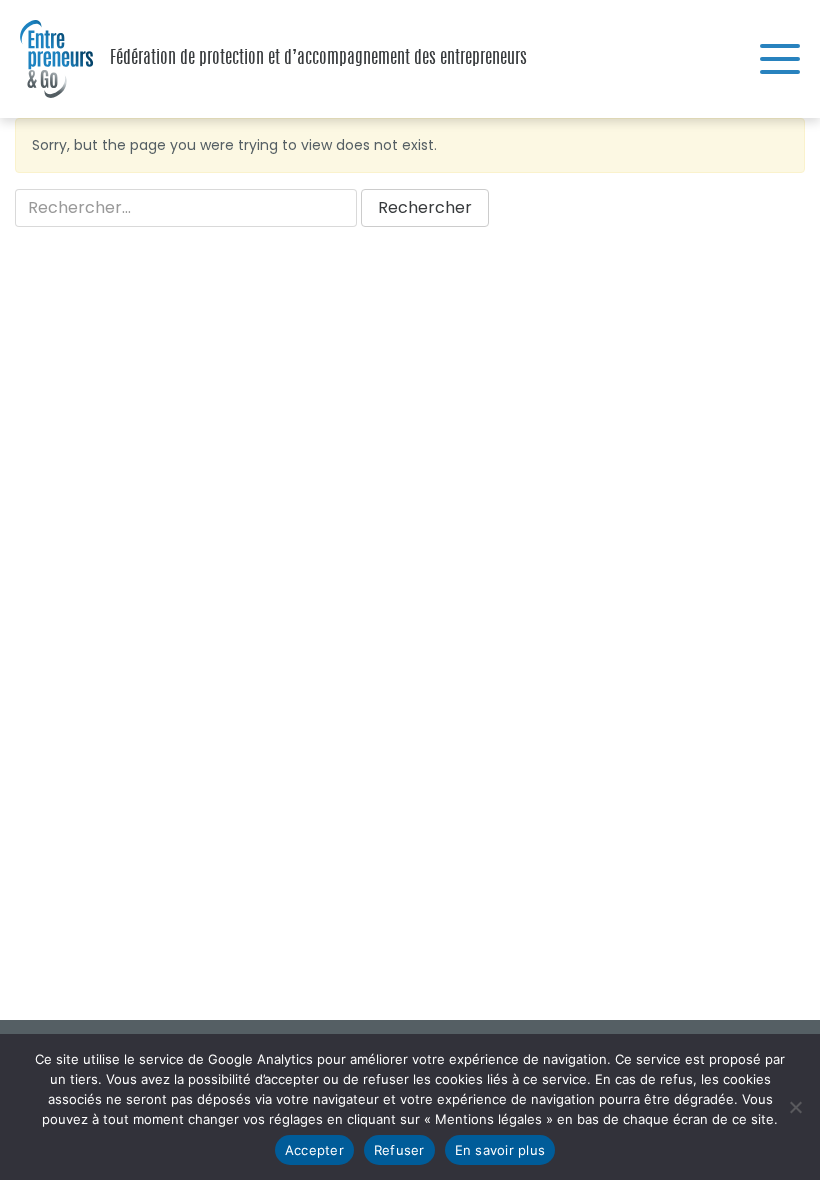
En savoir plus (500, 1150)
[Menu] (780, 59)
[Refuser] (795, 1107)
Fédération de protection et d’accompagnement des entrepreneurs (50, 59)
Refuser (399, 1150)
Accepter (314, 1150)
